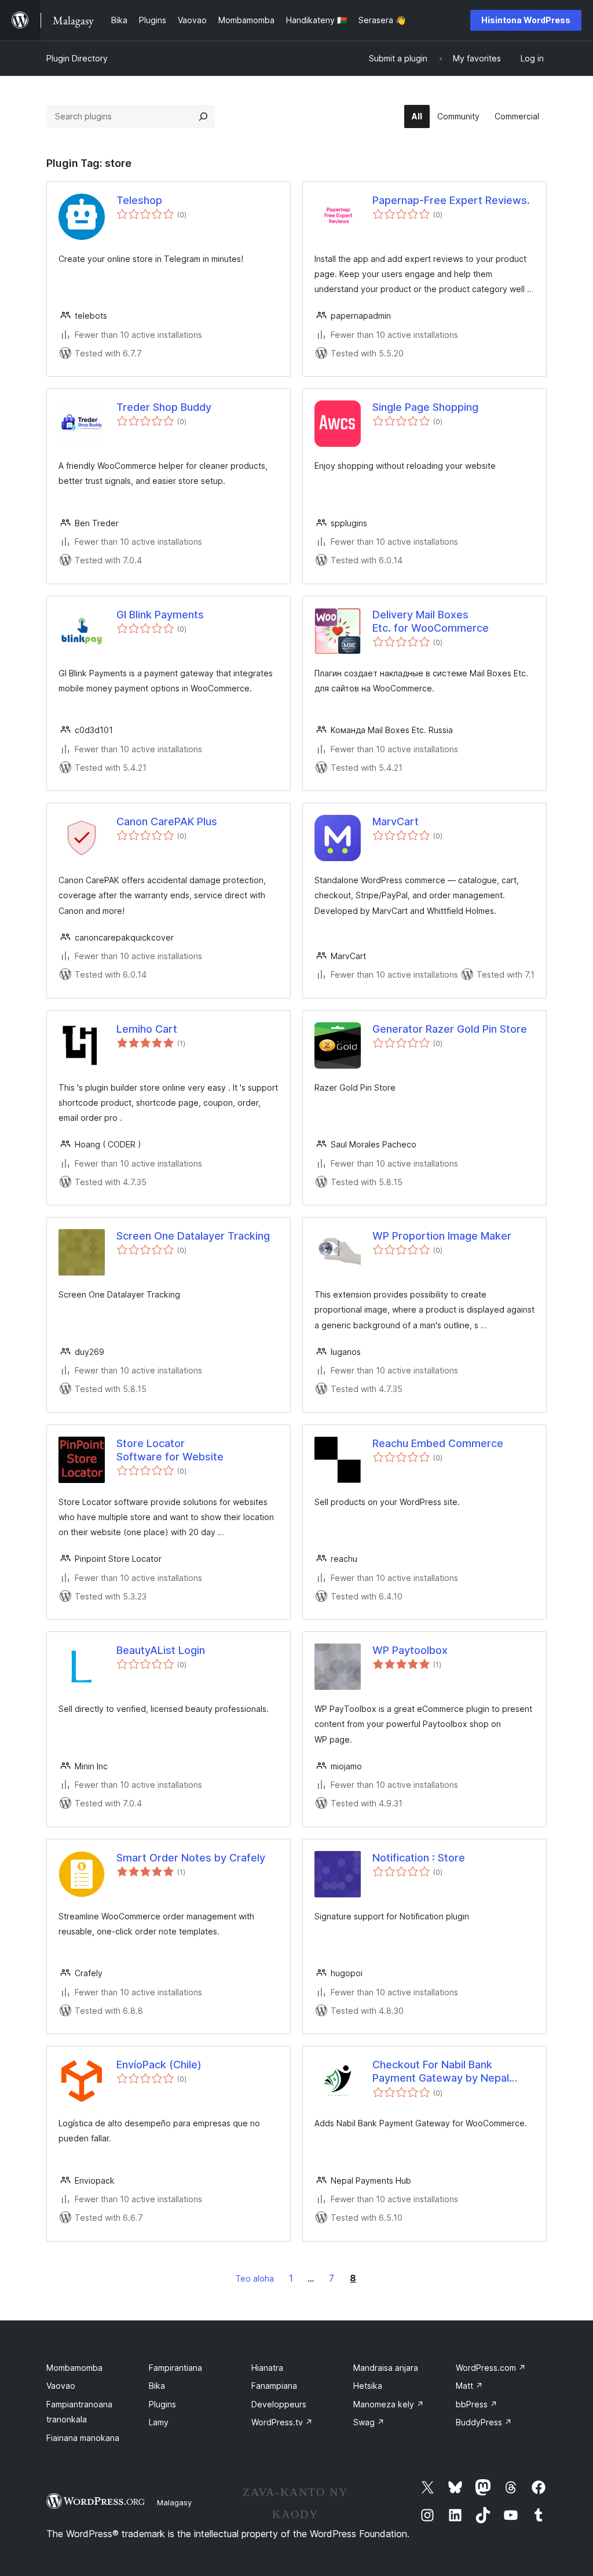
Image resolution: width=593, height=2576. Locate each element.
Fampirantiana (175, 2368)
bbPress (477, 2404)
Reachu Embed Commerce (438, 1443)
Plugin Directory (77, 58)
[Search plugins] (203, 116)
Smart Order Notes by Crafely (191, 1858)
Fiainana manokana (83, 2438)
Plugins (162, 2404)
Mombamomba (74, 2368)
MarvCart (396, 821)
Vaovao (61, 2386)
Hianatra (267, 2368)
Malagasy (174, 2502)
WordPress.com (491, 2368)
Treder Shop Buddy (164, 407)
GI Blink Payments (160, 615)
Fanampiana (274, 2386)
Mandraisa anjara (386, 2368)
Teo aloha (255, 2278)
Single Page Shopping (425, 407)
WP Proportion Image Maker (442, 1236)
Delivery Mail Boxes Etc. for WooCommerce (431, 621)
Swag (369, 2422)
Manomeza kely (389, 2404)
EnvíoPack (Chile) (159, 2065)
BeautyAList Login (161, 1650)
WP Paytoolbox (410, 1650)
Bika (157, 2386)
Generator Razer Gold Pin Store (450, 1029)
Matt (469, 2386)
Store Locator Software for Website (170, 1450)
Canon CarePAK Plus (167, 821)
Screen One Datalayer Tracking (193, 1236)
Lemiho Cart (147, 1029)
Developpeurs (279, 2404)
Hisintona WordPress (526, 20)
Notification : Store (419, 1858)
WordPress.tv (282, 2422)
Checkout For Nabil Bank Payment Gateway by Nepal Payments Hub (441, 2072)
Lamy (159, 2422)
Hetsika (368, 2386)
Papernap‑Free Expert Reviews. (451, 200)
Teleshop (139, 200)
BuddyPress (484, 2422)
